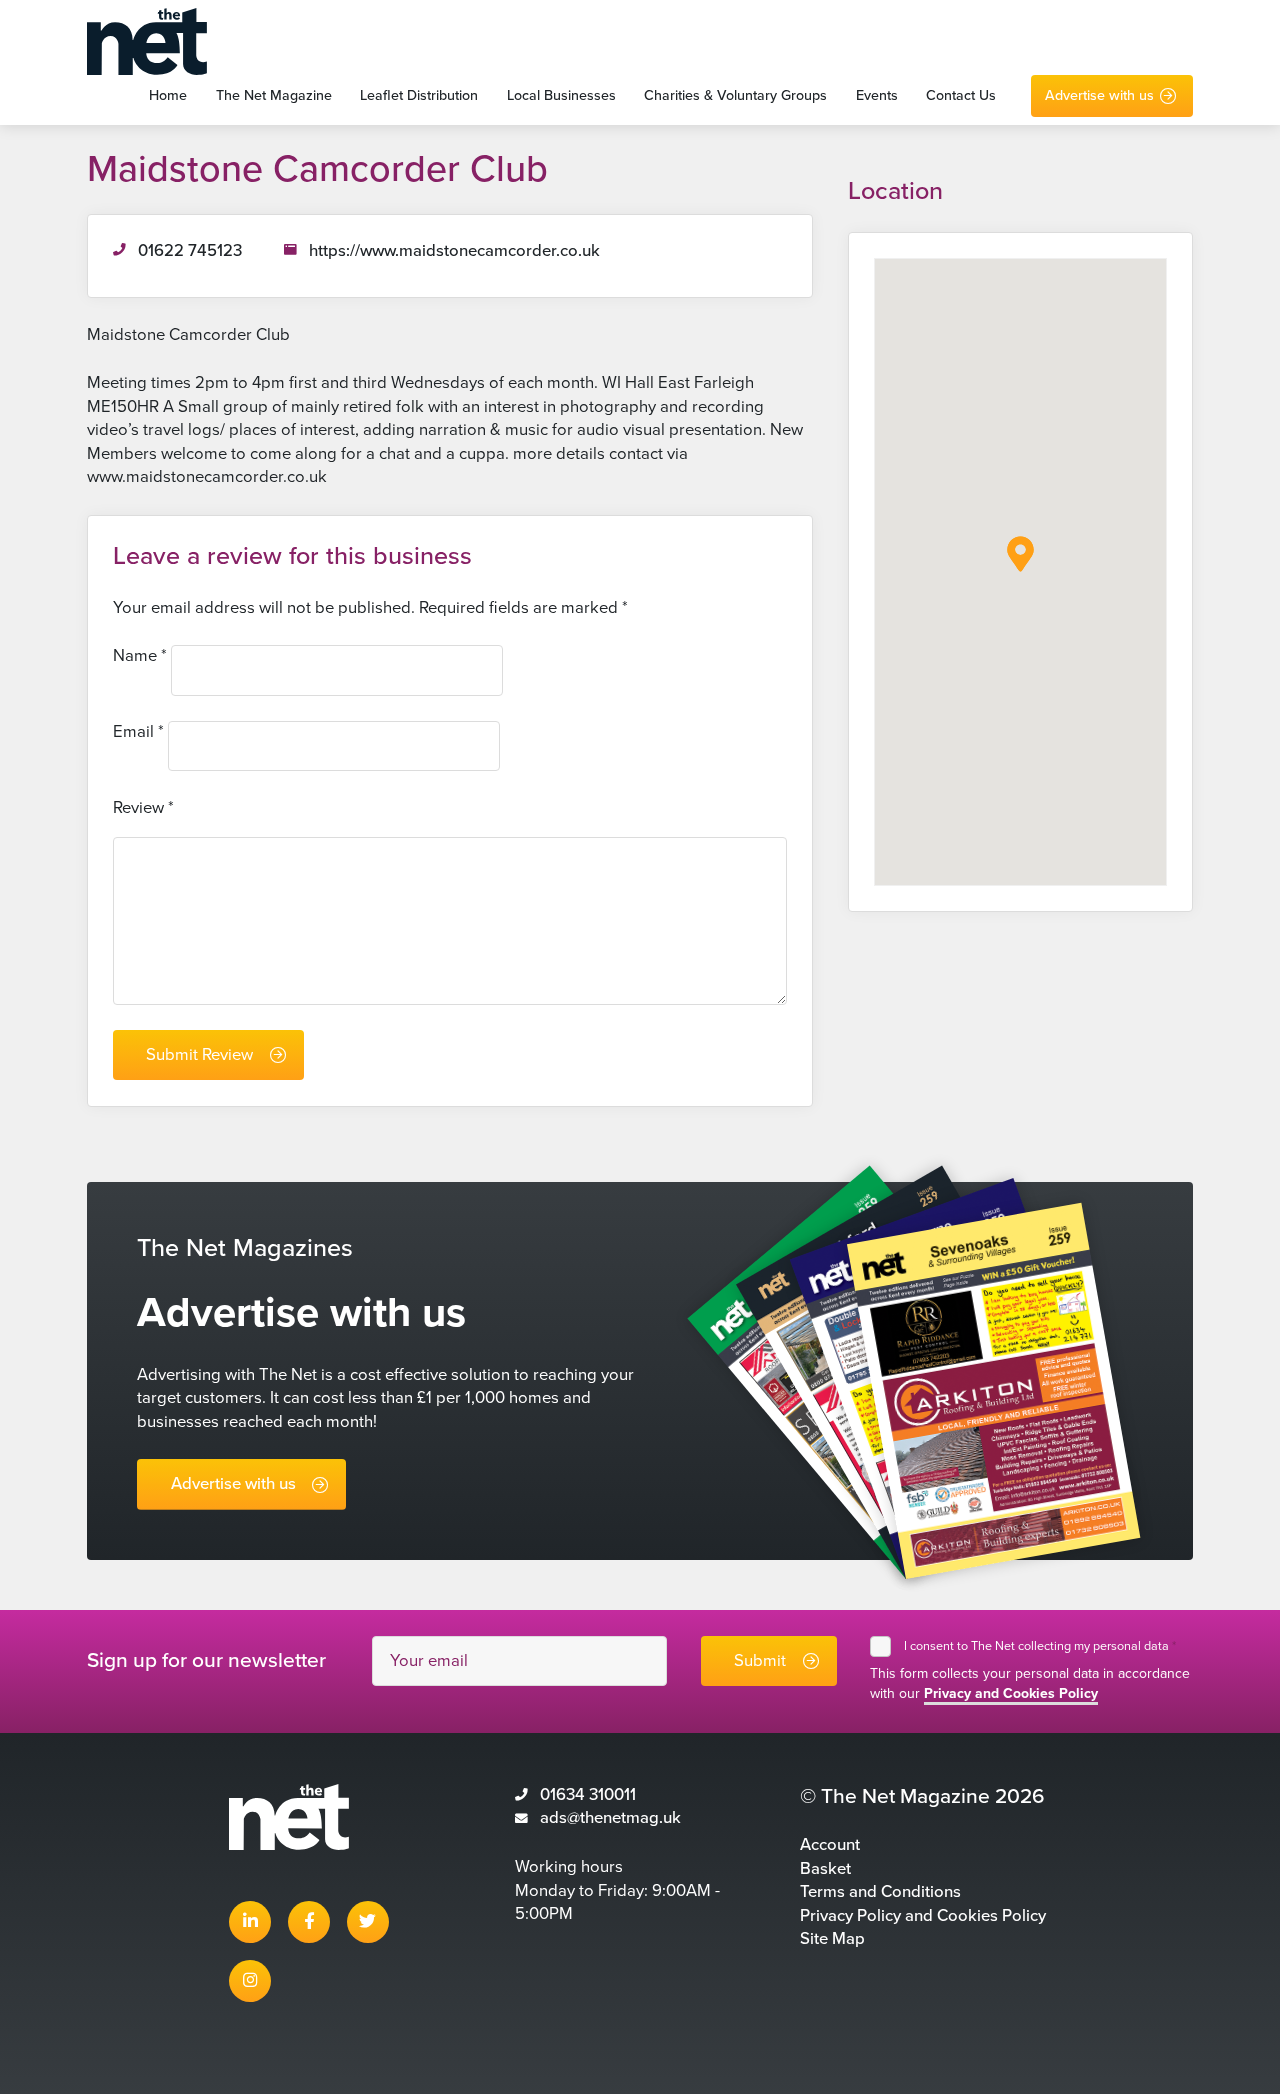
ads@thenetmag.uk (610, 1818)
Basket (825, 1869)
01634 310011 (588, 1795)
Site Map (832, 1939)
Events (877, 95)
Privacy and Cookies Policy (1011, 1693)
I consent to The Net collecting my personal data (1040, 1646)
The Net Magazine (274, 95)
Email (138, 732)
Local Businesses (561, 95)
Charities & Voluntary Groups (735, 95)
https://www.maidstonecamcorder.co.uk (454, 251)
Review (143, 808)
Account (830, 1845)
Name (140, 656)
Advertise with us (1099, 95)
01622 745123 (190, 251)
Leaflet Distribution (419, 95)
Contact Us (961, 95)
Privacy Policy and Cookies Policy (923, 1916)
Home (168, 95)
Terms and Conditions (880, 1892)
